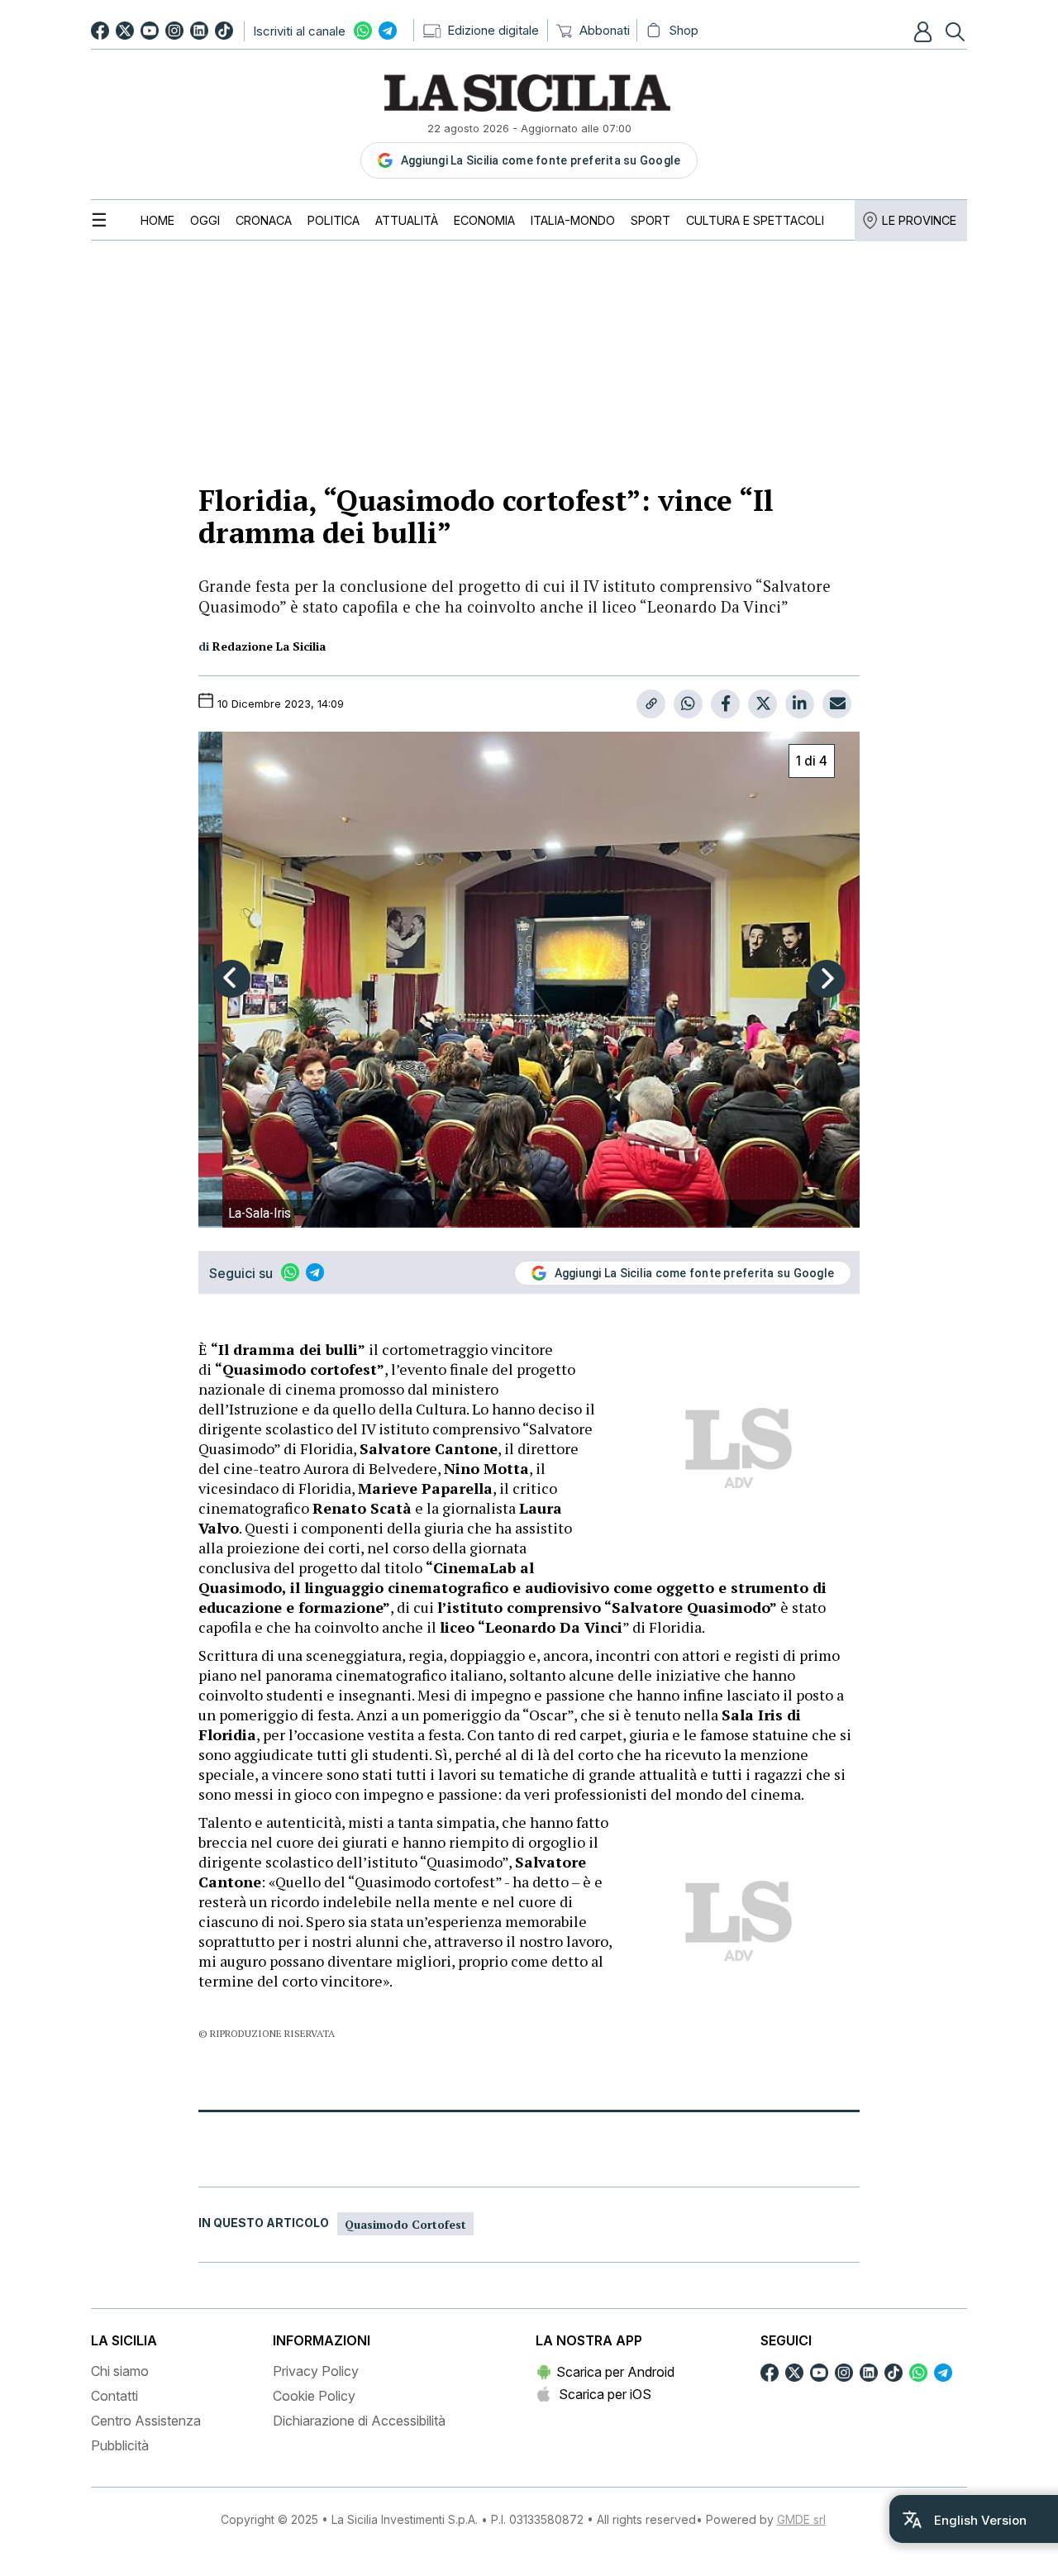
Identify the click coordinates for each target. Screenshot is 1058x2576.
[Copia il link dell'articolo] (651, 704)
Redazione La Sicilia (269, 646)
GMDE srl (801, 2519)
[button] (925, 31)
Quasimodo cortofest (405, 2224)
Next (827, 979)
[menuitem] (157, 220)
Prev (231, 979)
